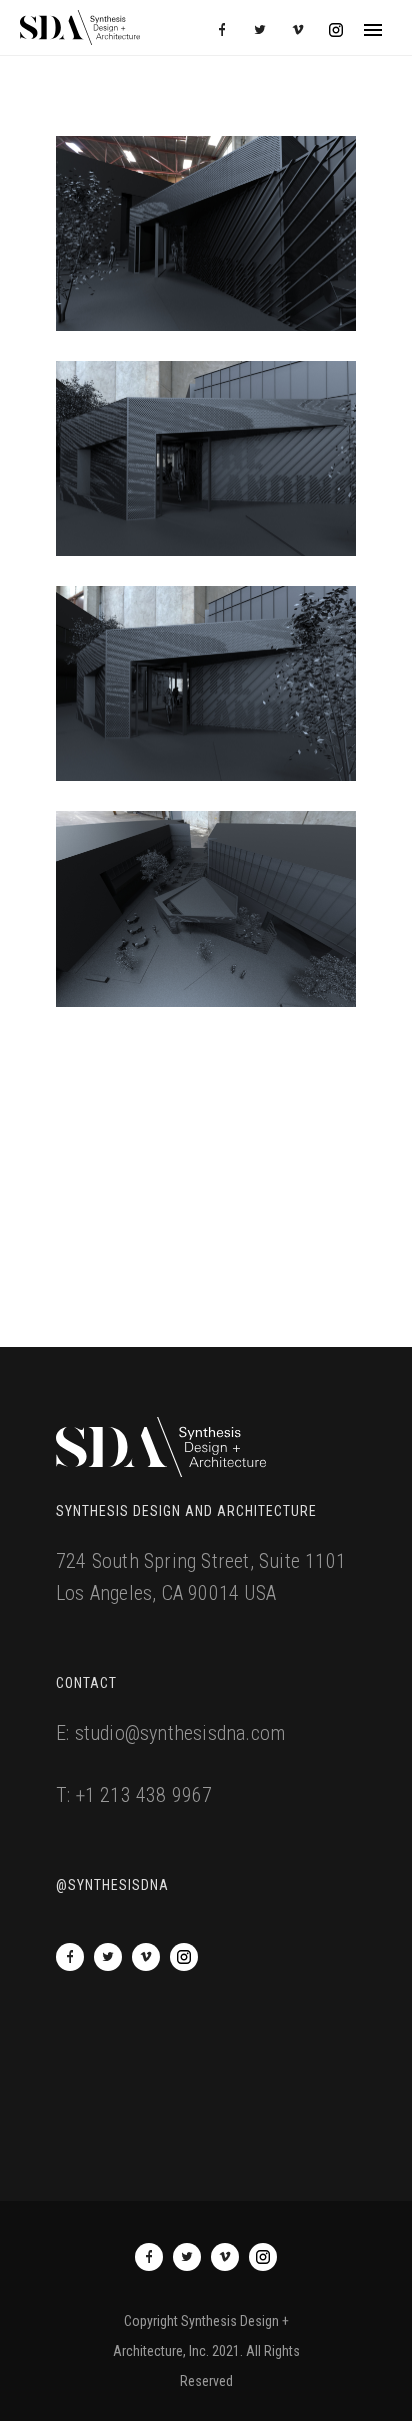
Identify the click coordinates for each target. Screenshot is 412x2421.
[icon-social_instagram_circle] (336, 30)
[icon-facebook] (227, 30)
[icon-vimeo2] (303, 30)
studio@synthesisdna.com (180, 1733)
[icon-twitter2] (265, 30)
